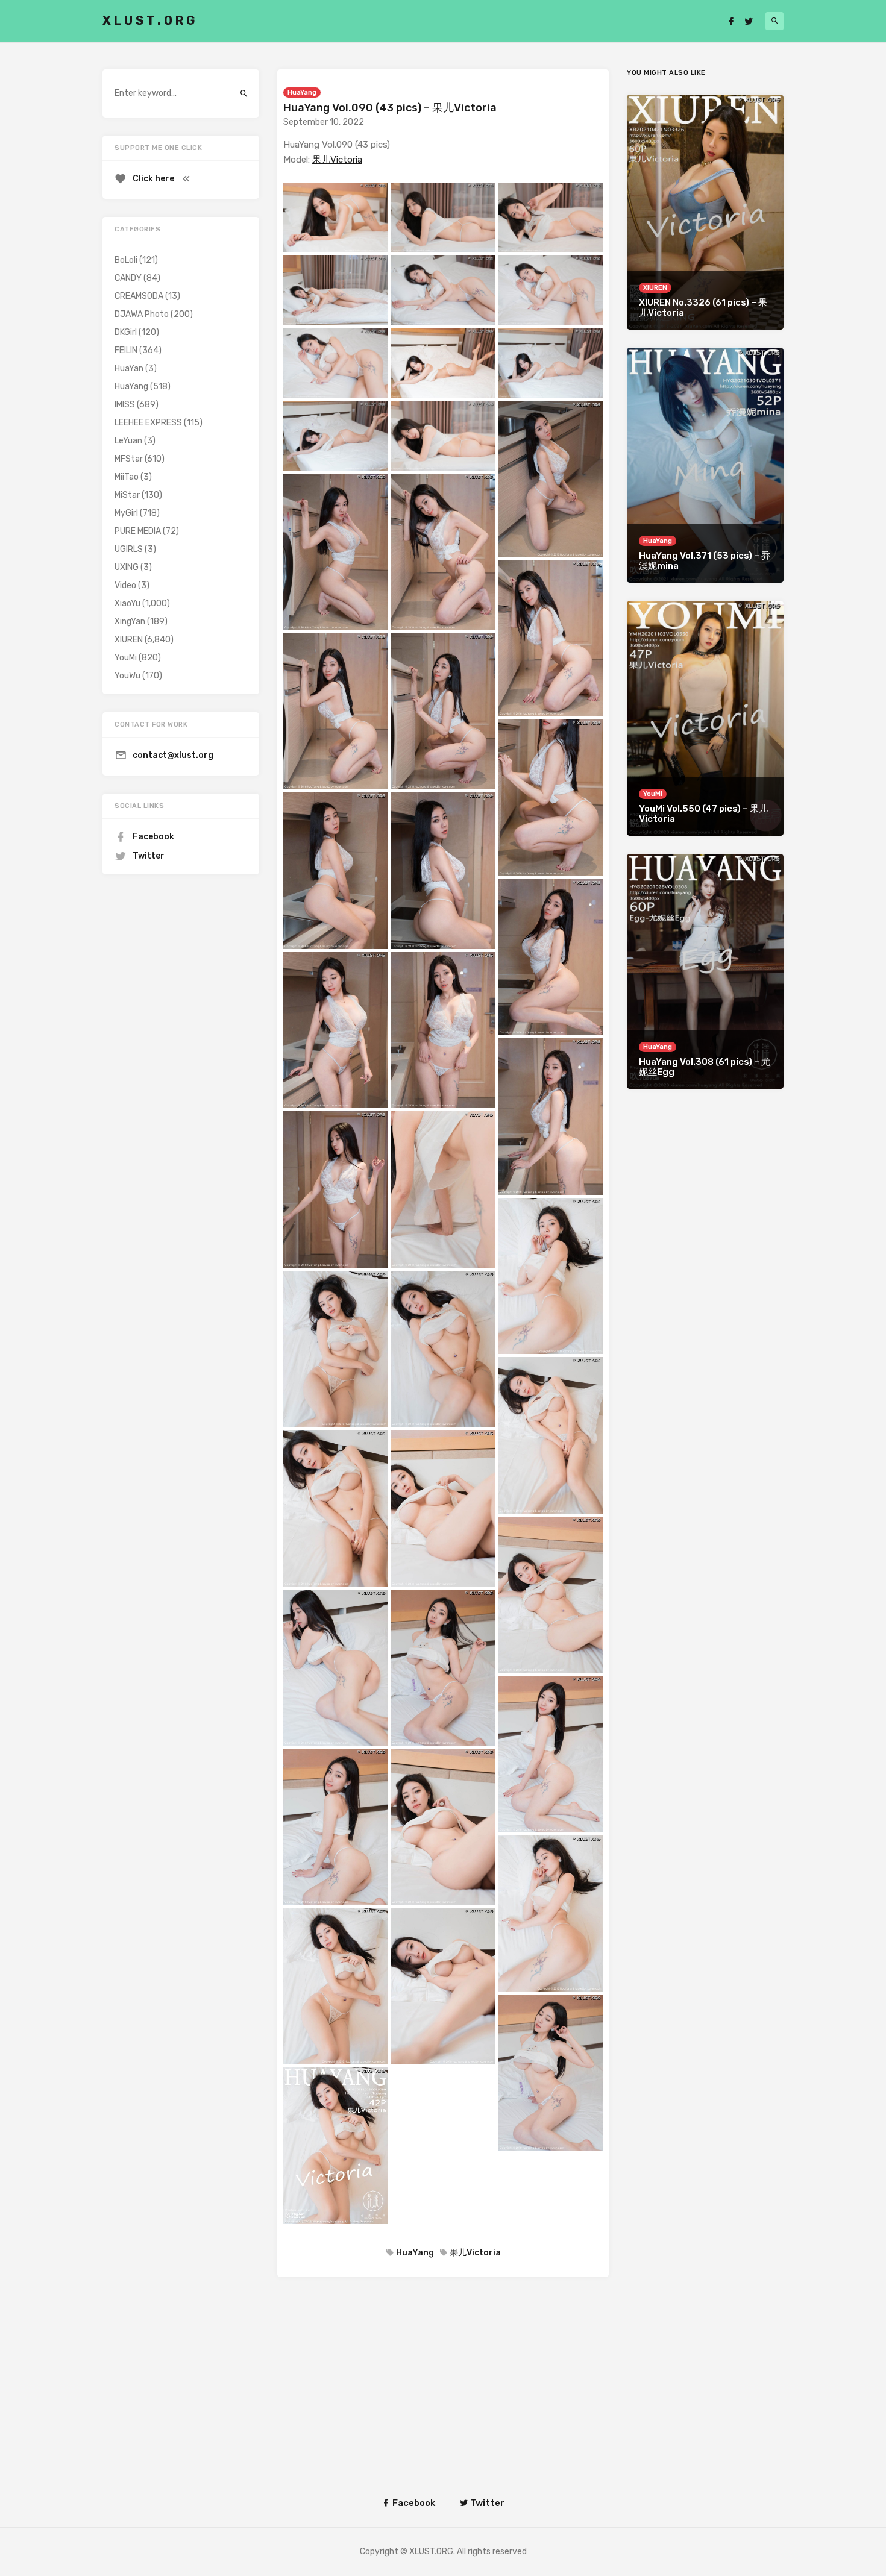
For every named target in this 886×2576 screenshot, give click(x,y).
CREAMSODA (139, 296)
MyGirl (126, 513)
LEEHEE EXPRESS (148, 423)
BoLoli (126, 260)
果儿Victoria (337, 160)
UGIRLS (129, 549)
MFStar (129, 459)
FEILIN (126, 350)
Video (125, 585)
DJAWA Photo (142, 314)
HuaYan (129, 368)
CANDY (128, 278)
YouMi (126, 658)
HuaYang (302, 92)
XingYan (130, 622)
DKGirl (126, 332)
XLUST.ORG (150, 20)
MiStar (127, 495)
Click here (153, 179)
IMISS (125, 405)
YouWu (127, 676)
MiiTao (127, 477)
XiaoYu (127, 603)
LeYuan (128, 441)
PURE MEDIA (138, 531)
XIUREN (129, 640)
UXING (127, 567)
